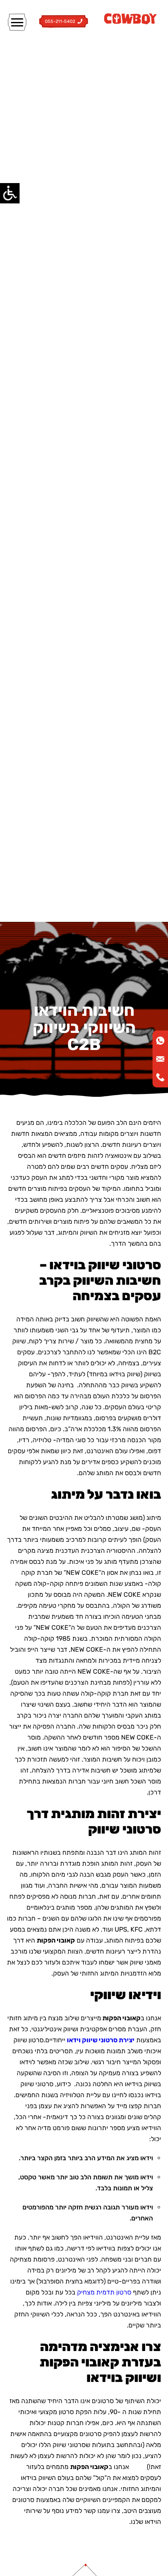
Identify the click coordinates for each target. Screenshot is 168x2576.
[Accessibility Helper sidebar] (10, 193)
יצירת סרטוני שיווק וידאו (101, 2040)
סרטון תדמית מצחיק (104, 2292)
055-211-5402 (60, 22)
